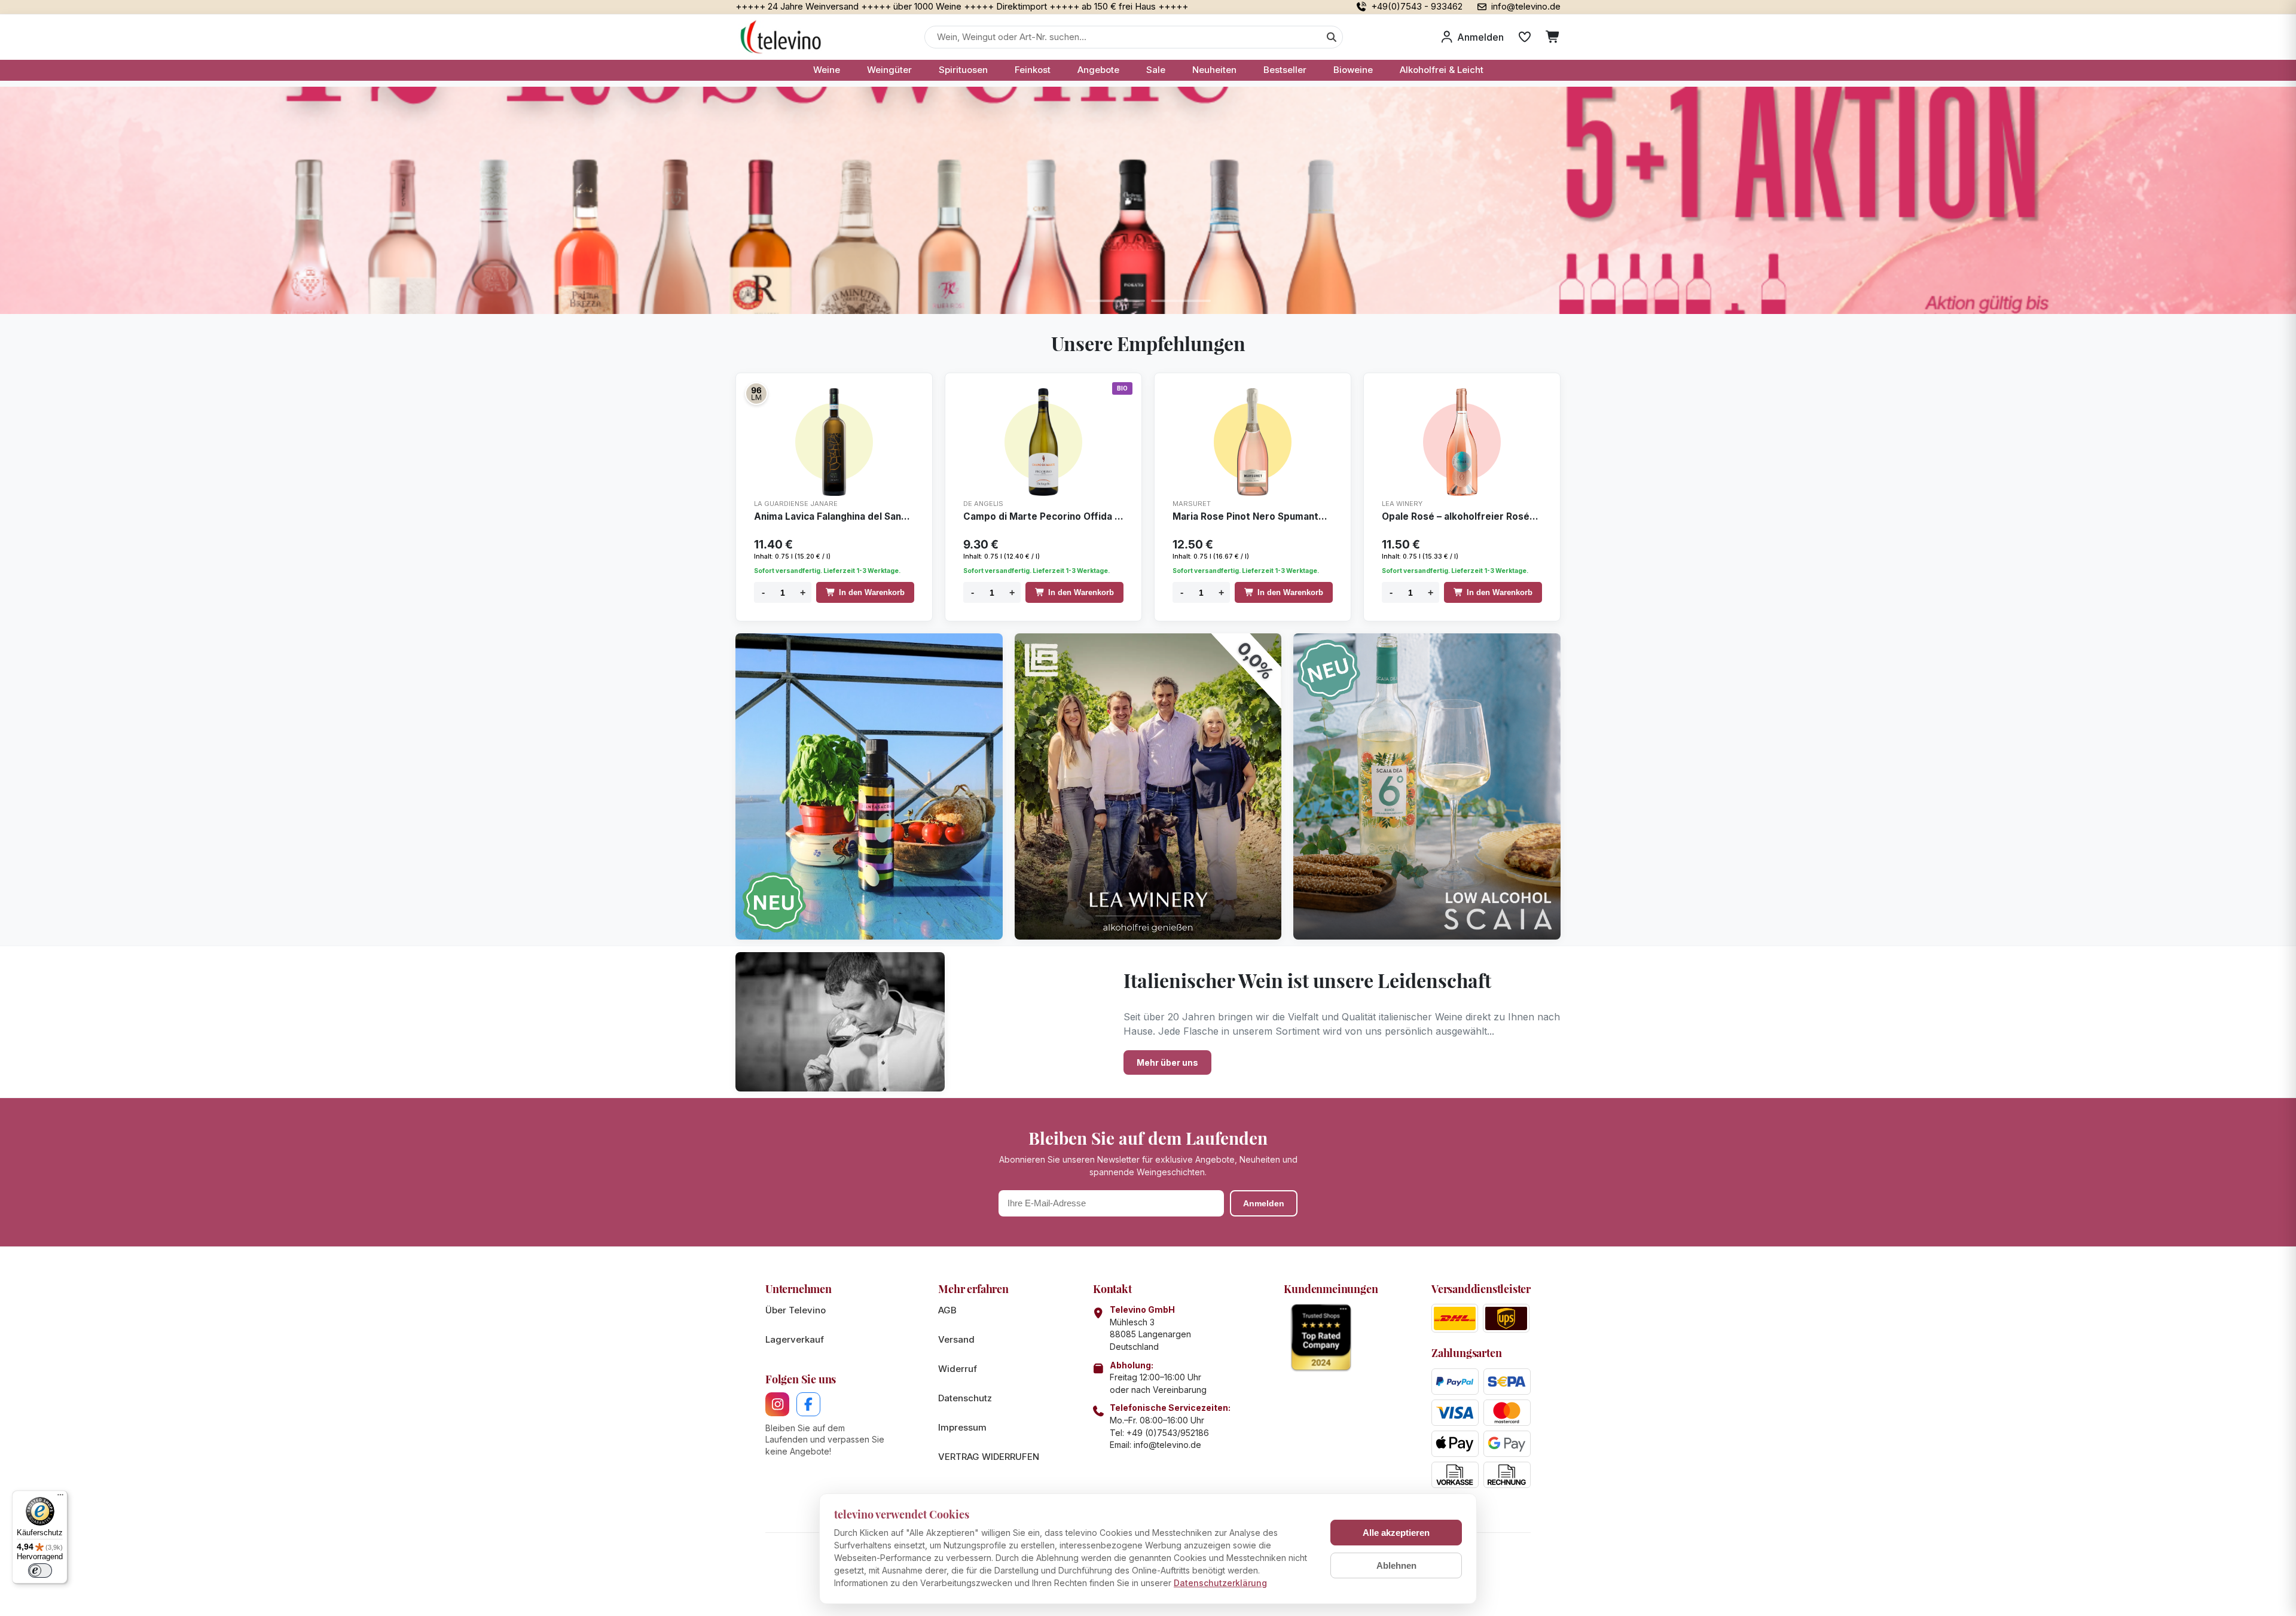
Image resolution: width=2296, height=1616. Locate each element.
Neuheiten (1214, 70)
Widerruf (958, 1369)
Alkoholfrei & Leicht (1442, 70)
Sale (1156, 70)
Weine (827, 70)
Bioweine (1353, 70)
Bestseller (1285, 70)
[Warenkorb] (1553, 37)
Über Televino (796, 1310)
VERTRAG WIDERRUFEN (989, 1457)
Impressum (962, 1427)
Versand (956, 1339)
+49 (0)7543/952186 (1168, 1433)
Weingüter (889, 70)
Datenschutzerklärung (1220, 1583)
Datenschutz (965, 1398)
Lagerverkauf (795, 1339)
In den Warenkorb (872, 592)
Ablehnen (1396, 1565)
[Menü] (60, 1498)
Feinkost (1033, 70)
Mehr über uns (1167, 1062)
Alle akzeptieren (1396, 1533)
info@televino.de (1167, 1445)
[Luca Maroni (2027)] (756, 394)
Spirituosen (963, 70)
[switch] (40, 1571)
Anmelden (1264, 1203)
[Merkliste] (1525, 37)
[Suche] (1332, 37)
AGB (947, 1310)
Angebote (1098, 70)
